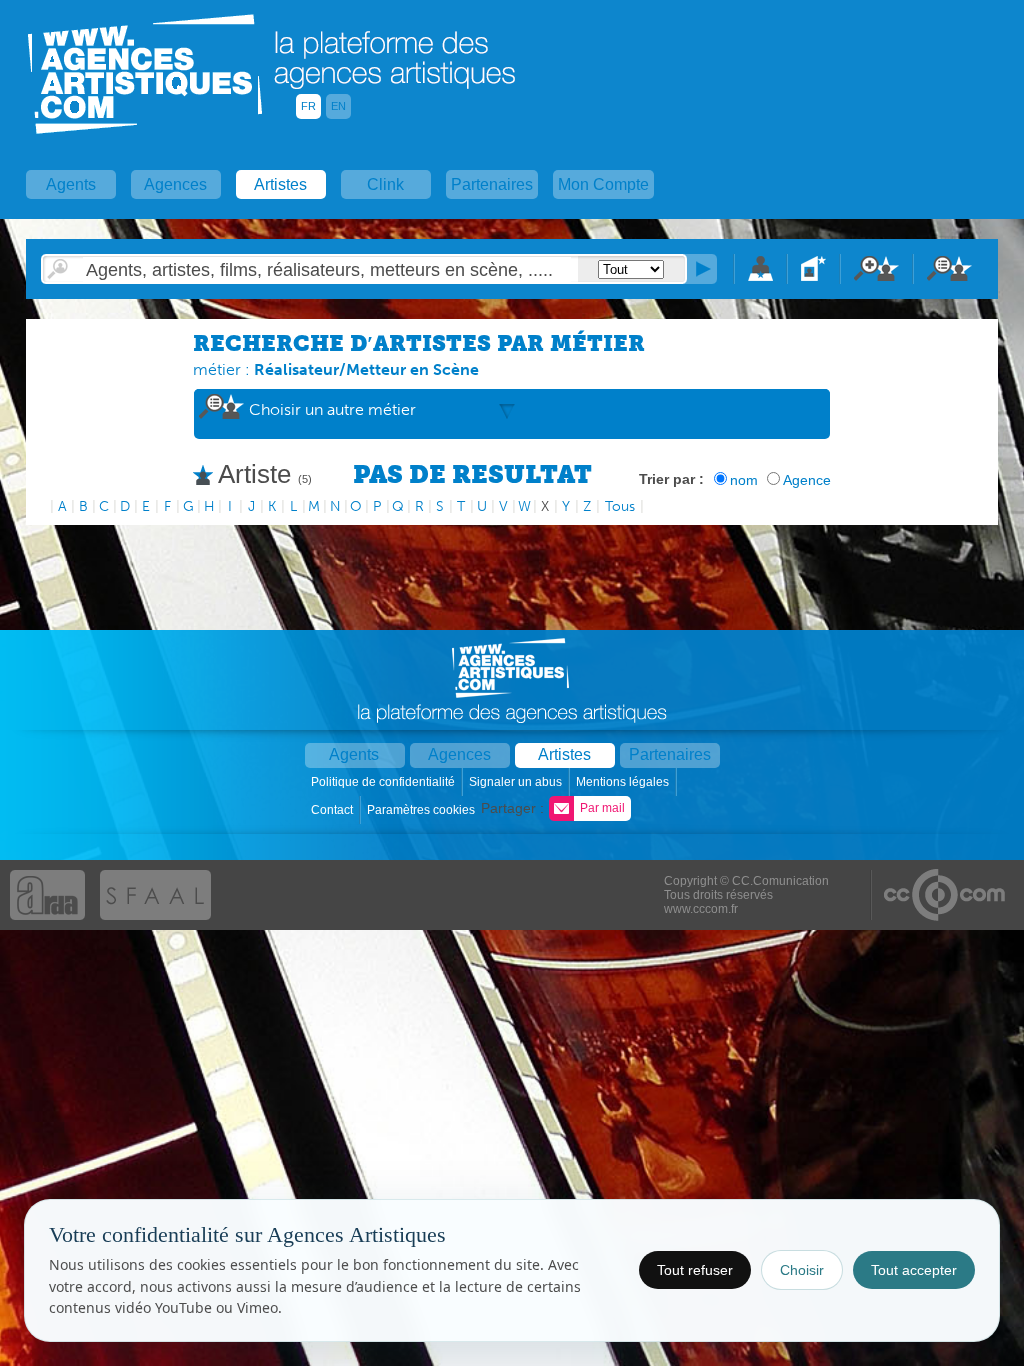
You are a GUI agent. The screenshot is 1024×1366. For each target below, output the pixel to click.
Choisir (802, 1270)
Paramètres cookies (422, 810)
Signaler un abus (517, 782)
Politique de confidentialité (384, 782)
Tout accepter (914, 1270)
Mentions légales (624, 782)
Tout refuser (695, 1270)
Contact (333, 810)
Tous (620, 506)
